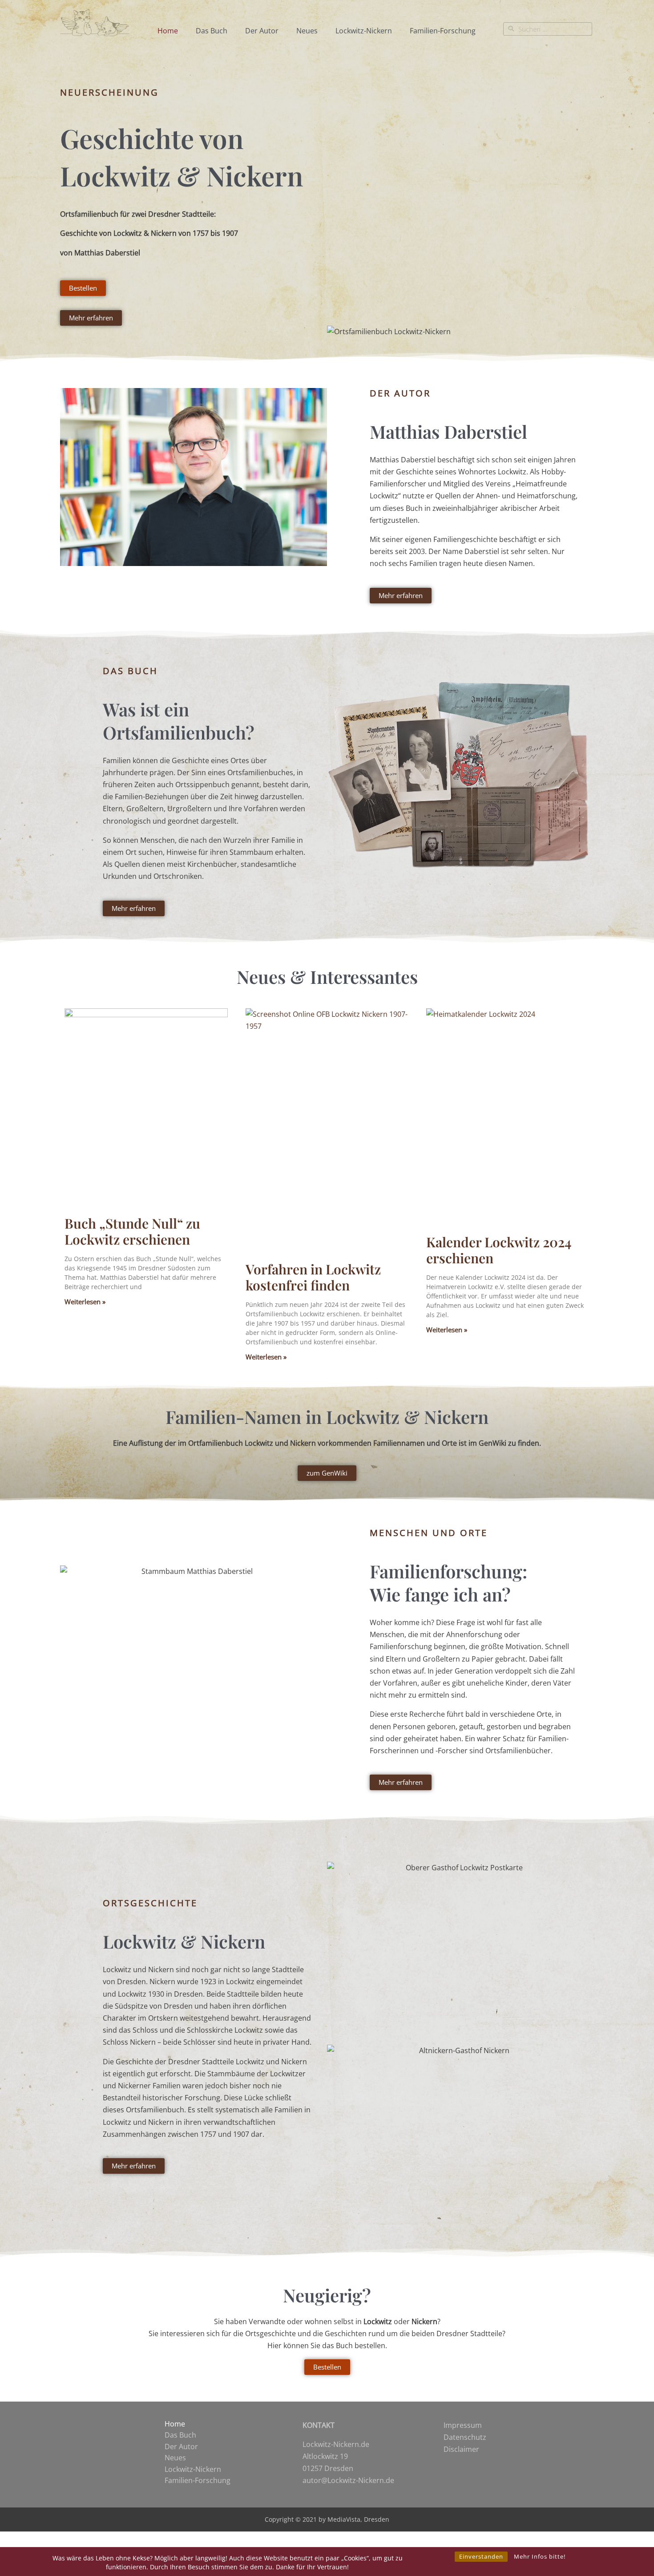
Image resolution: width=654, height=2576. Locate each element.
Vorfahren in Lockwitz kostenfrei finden (313, 1277)
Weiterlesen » (85, 1302)
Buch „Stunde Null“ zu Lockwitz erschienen (132, 1231)
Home (168, 31)
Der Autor (262, 31)
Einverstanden (481, 2556)
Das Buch (212, 31)
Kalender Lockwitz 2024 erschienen (499, 1250)
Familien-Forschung (443, 31)
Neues (307, 31)
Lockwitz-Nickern (364, 31)
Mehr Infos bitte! (540, 2556)
